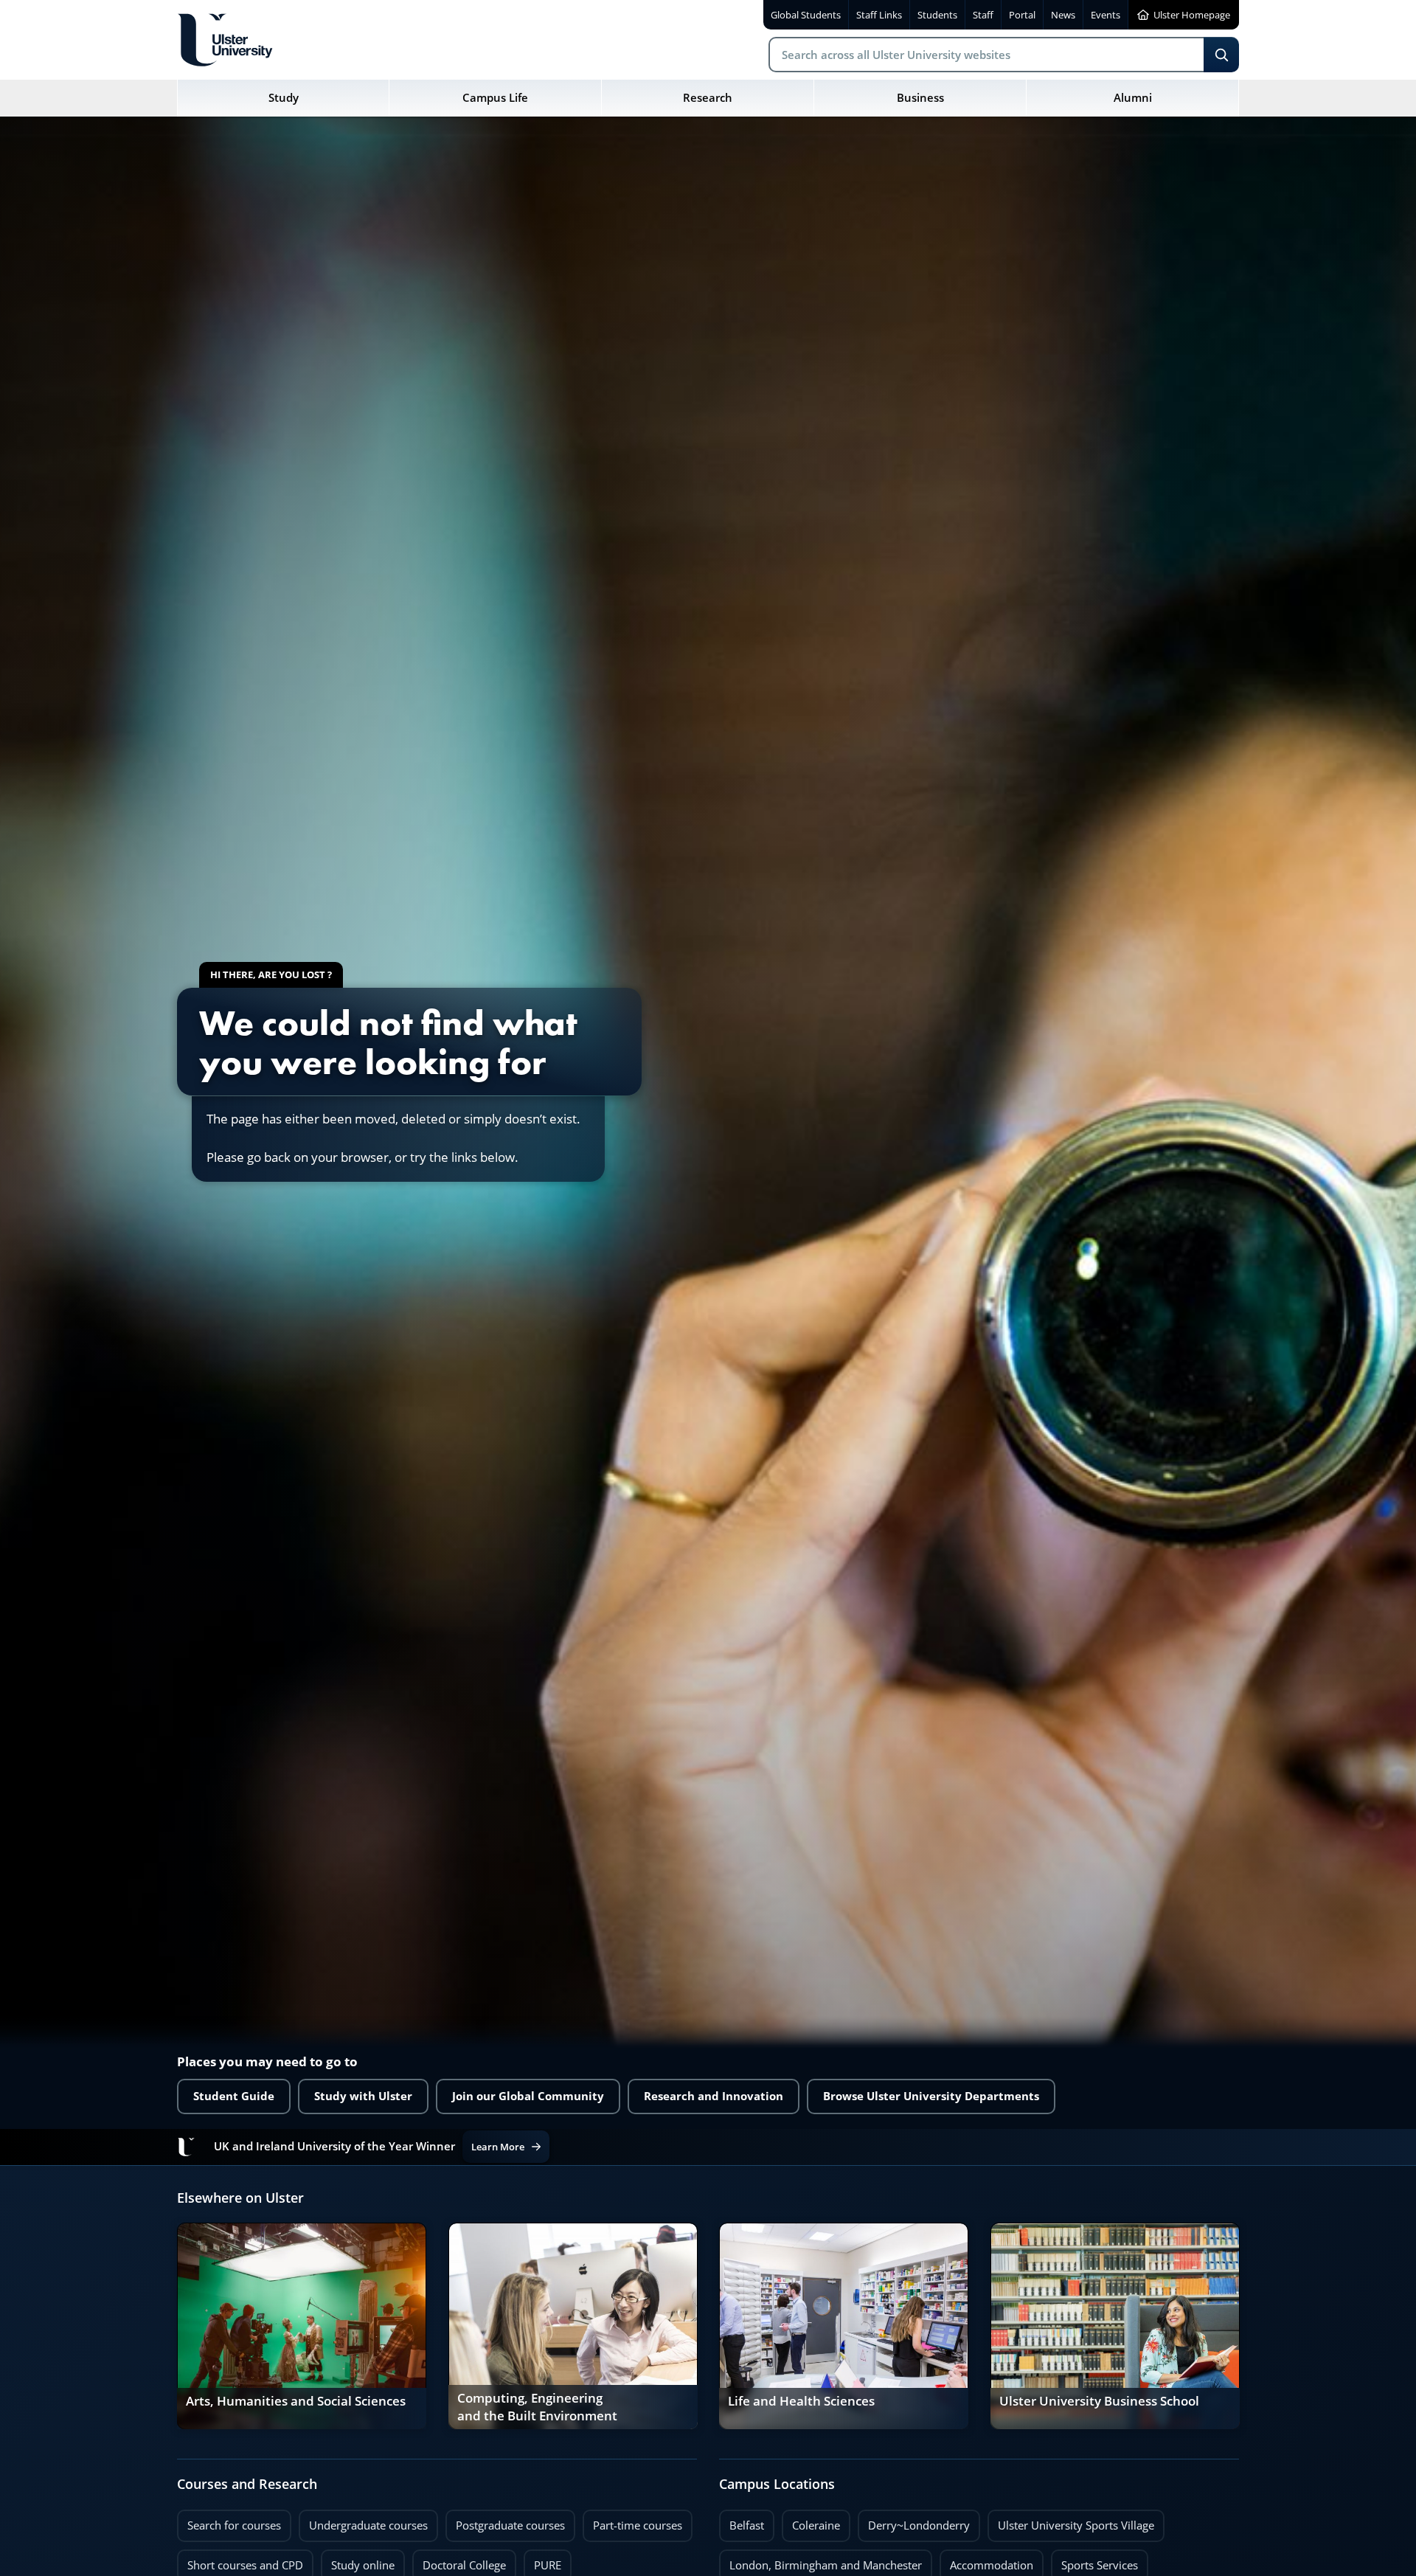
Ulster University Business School (1099, 2401)
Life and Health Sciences (801, 2401)
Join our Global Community (528, 2096)
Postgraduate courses (505, 2521)
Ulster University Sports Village (1076, 2525)
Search (1221, 55)
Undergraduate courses (363, 2521)
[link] (302, 2326)
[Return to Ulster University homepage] (225, 40)
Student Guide (234, 2096)
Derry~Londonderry (914, 2521)
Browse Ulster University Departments (931, 2096)
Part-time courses (632, 2521)
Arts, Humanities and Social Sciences (296, 2401)
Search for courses (234, 2525)
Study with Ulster (363, 2096)
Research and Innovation (714, 2096)
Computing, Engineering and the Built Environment (537, 2407)
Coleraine (811, 2521)
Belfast (742, 2521)
